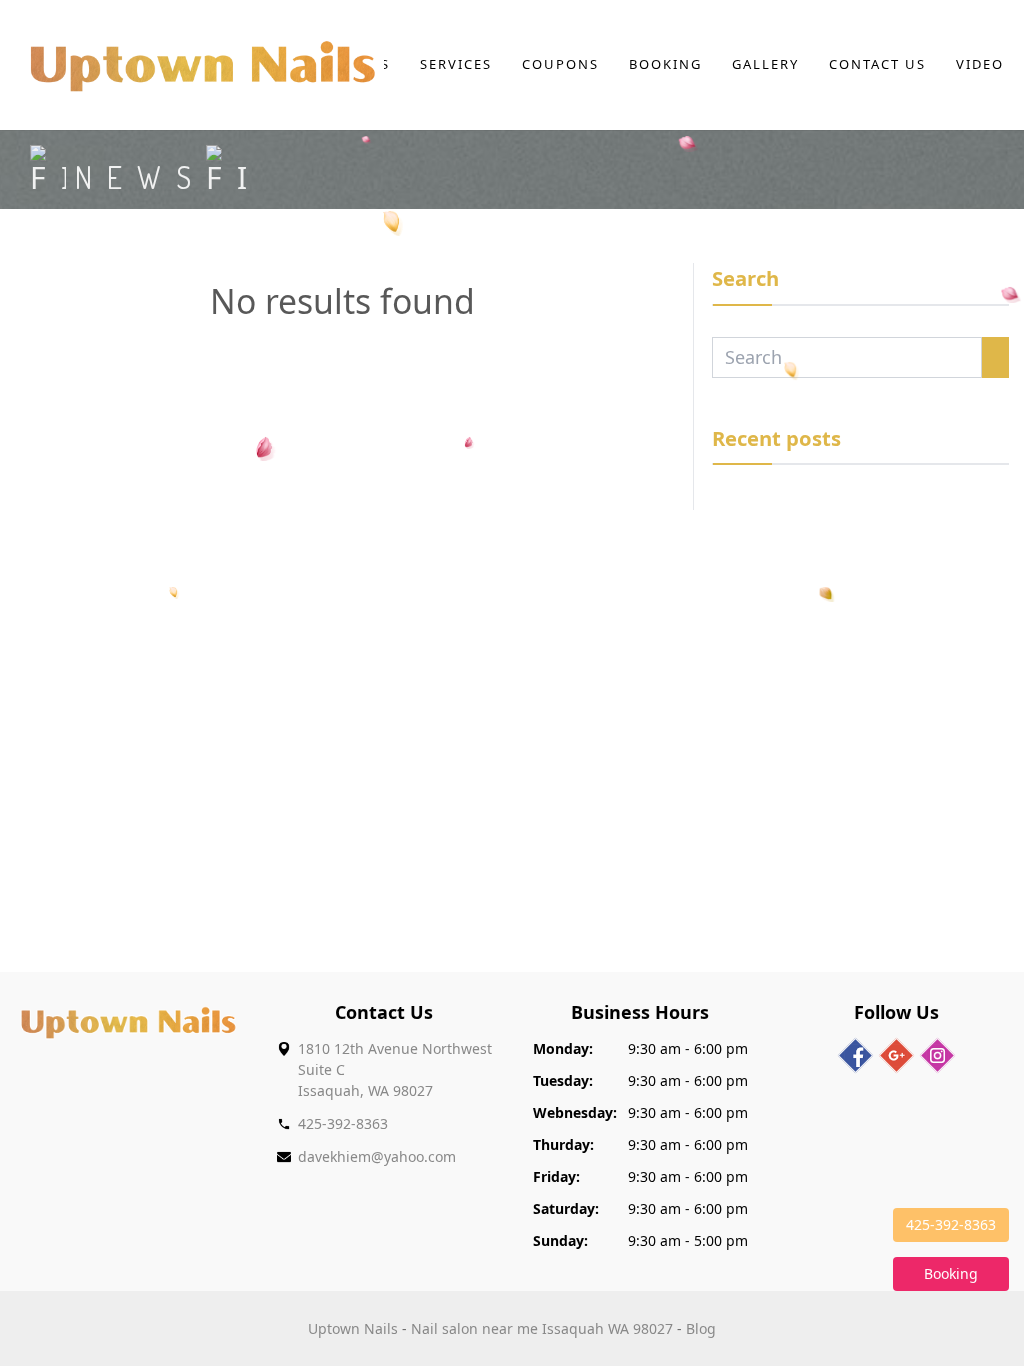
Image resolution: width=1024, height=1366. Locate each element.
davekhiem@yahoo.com (377, 1156)
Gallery (765, 64)
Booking (665, 64)
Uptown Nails (353, 1328)
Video (980, 64)
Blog (701, 1328)
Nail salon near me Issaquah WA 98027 (542, 1328)
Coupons (560, 64)
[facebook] (855, 1055)
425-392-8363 (343, 1123)
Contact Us (877, 64)
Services (456, 64)
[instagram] (937, 1055)
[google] (896, 1055)
